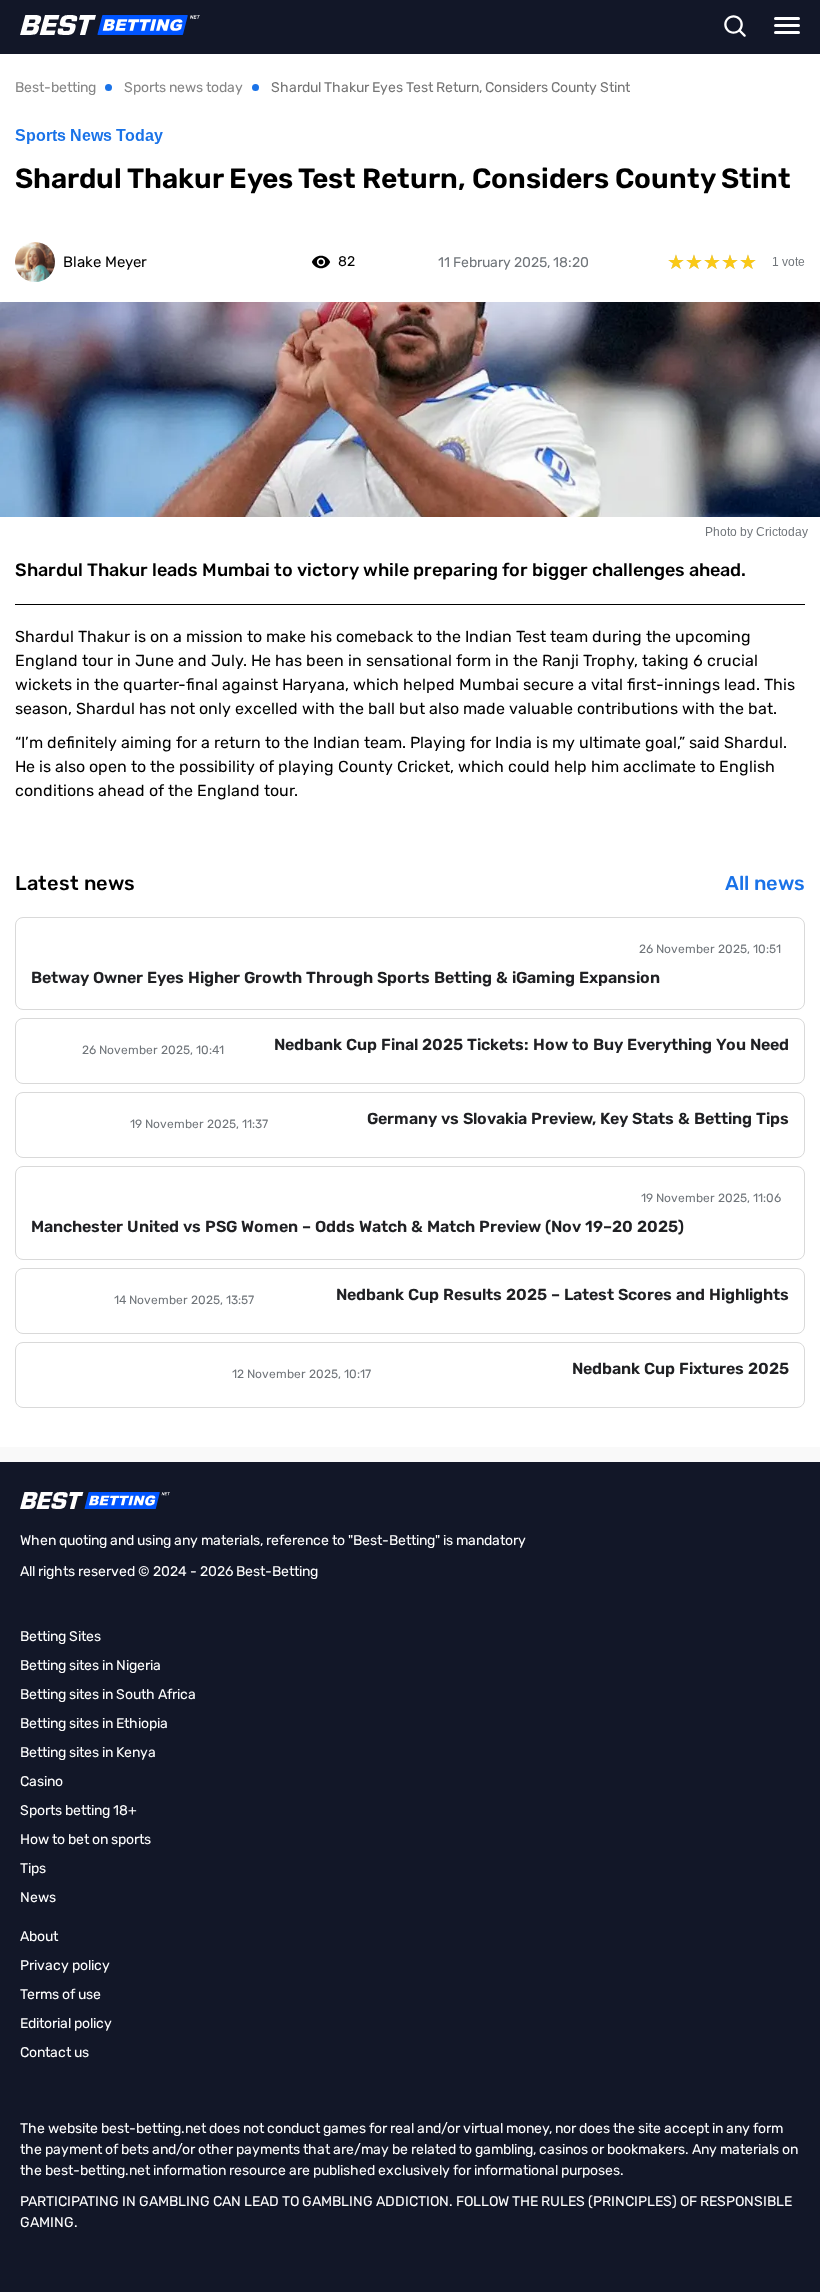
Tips (33, 1868)
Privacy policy (65, 1965)
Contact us (54, 2052)
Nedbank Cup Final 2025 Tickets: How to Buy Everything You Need (531, 1044)
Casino (41, 1781)
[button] (734, 28)
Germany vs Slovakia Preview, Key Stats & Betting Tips (578, 1118)
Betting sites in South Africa (108, 1694)
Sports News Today (89, 135)
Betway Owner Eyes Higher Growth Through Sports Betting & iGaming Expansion (345, 977)
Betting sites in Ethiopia (94, 1723)
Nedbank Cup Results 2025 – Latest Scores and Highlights (562, 1294)
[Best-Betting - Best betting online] (100, 25)
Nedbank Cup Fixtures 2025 (680, 1368)
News (38, 1897)
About (39, 1936)
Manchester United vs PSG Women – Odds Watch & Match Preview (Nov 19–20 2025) (357, 1226)
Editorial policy (66, 2023)
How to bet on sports (85, 1839)
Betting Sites (60, 1636)
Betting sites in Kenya (88, 1752)
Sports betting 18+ (78, 1810)
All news (765, 883)
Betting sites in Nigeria (90, 1665)
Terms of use (60, 1994)
